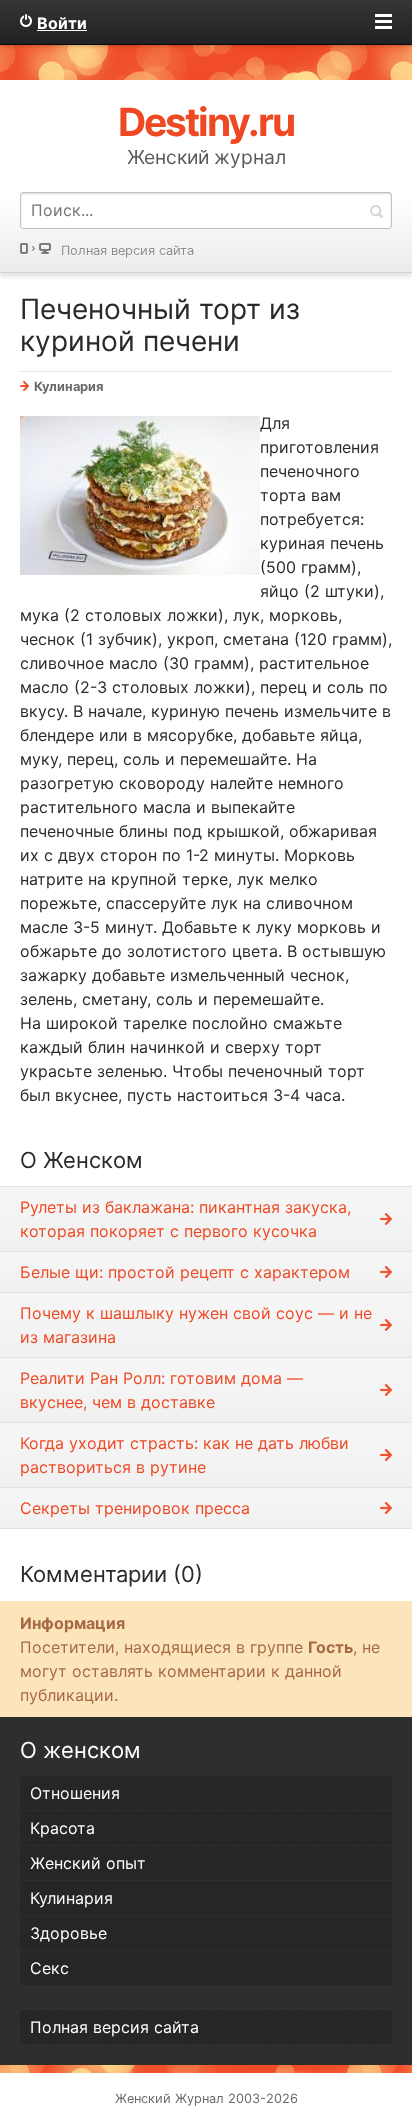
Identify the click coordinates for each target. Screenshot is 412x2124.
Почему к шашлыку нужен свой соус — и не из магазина (196, 1325)
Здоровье (68, 1933)
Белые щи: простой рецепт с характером (185, 1272)
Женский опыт (88, 1863)
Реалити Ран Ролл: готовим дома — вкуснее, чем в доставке (161, 1390)
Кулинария (68, 386)
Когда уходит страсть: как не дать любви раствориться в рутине (184, 1455)
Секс (49, 1968)
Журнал (199, 2098)
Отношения (75, 1793)
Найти (376, 210)
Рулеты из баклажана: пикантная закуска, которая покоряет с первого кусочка (185, 1219)
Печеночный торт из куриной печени (160, 325)
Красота (62, 1828)
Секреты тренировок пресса (135, 1508)
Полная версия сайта (127, 250)
